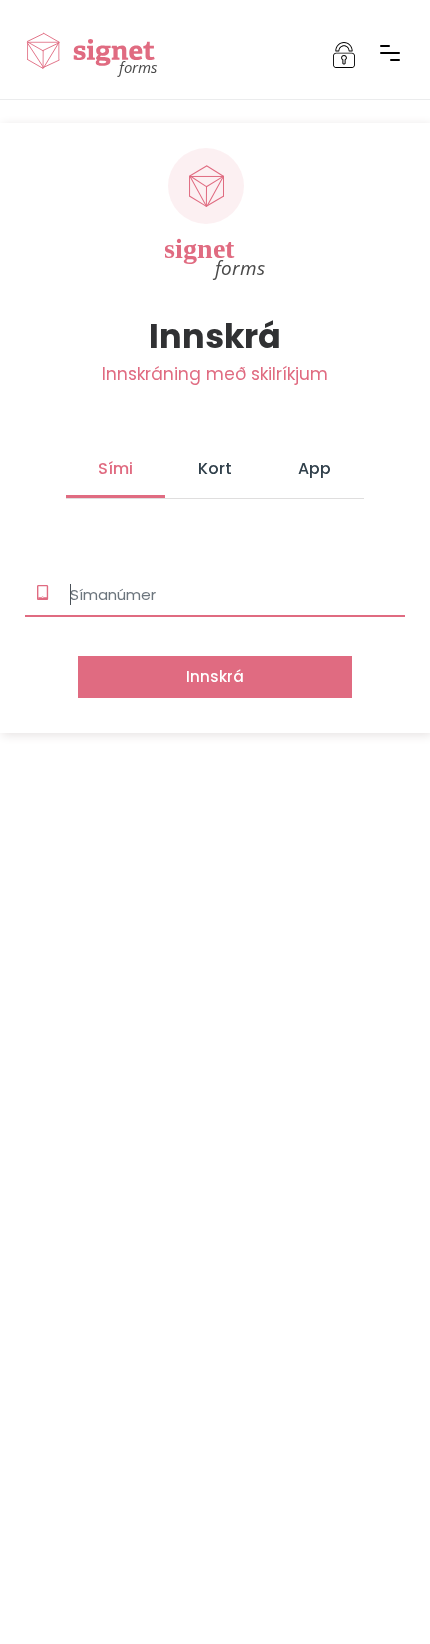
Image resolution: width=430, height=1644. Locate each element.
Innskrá (215, 676)
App (314, 468)
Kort (215, 468)
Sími (115, 468)
